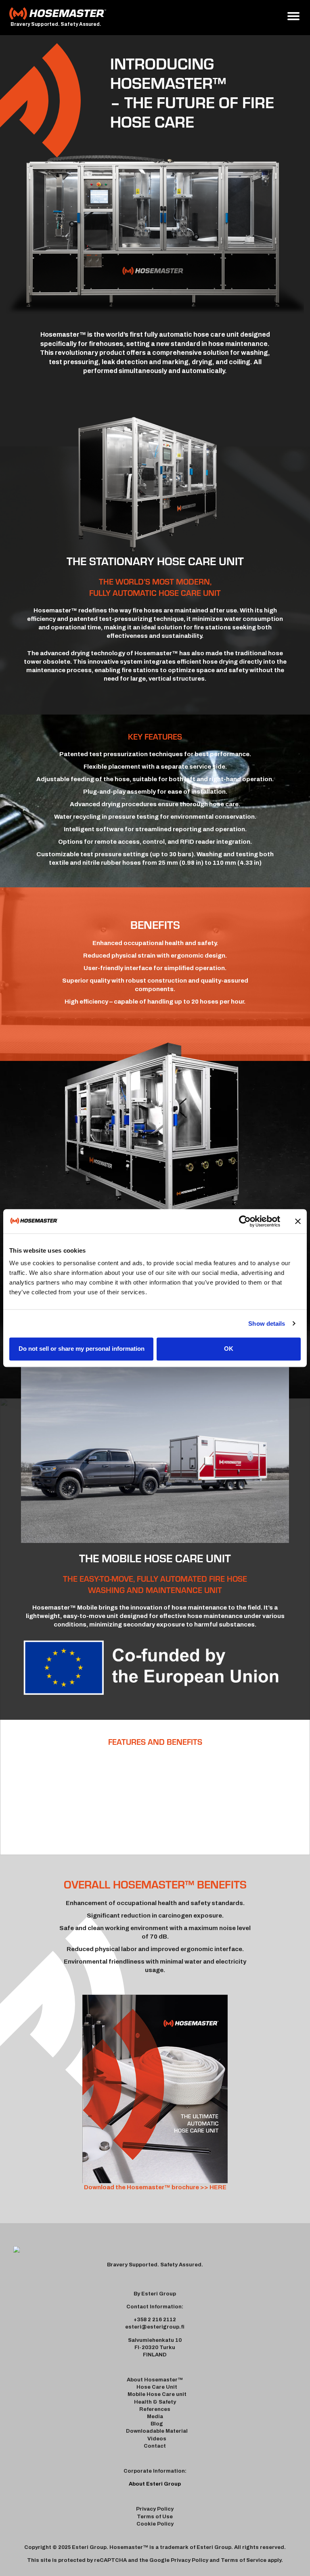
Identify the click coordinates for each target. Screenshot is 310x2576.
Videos (157, 2439)
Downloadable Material (157, 2431)
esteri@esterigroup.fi (155, 2327)
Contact (155, 2446)
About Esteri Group (155, 2484)
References (155, 2409)
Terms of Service (244, 2560)
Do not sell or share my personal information (82, 1349)
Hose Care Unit (157, 2387)
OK (229, 1349)
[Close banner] (298, 1221)
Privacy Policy (155, 2509)
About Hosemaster (152, 2380)
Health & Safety (155, 2402)
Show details (267, 1324)
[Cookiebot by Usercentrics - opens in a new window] (245, 1221)
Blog (157, 2424)
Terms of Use (155, 2517)
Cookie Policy (155, 2524)
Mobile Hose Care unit (157, 2394)
